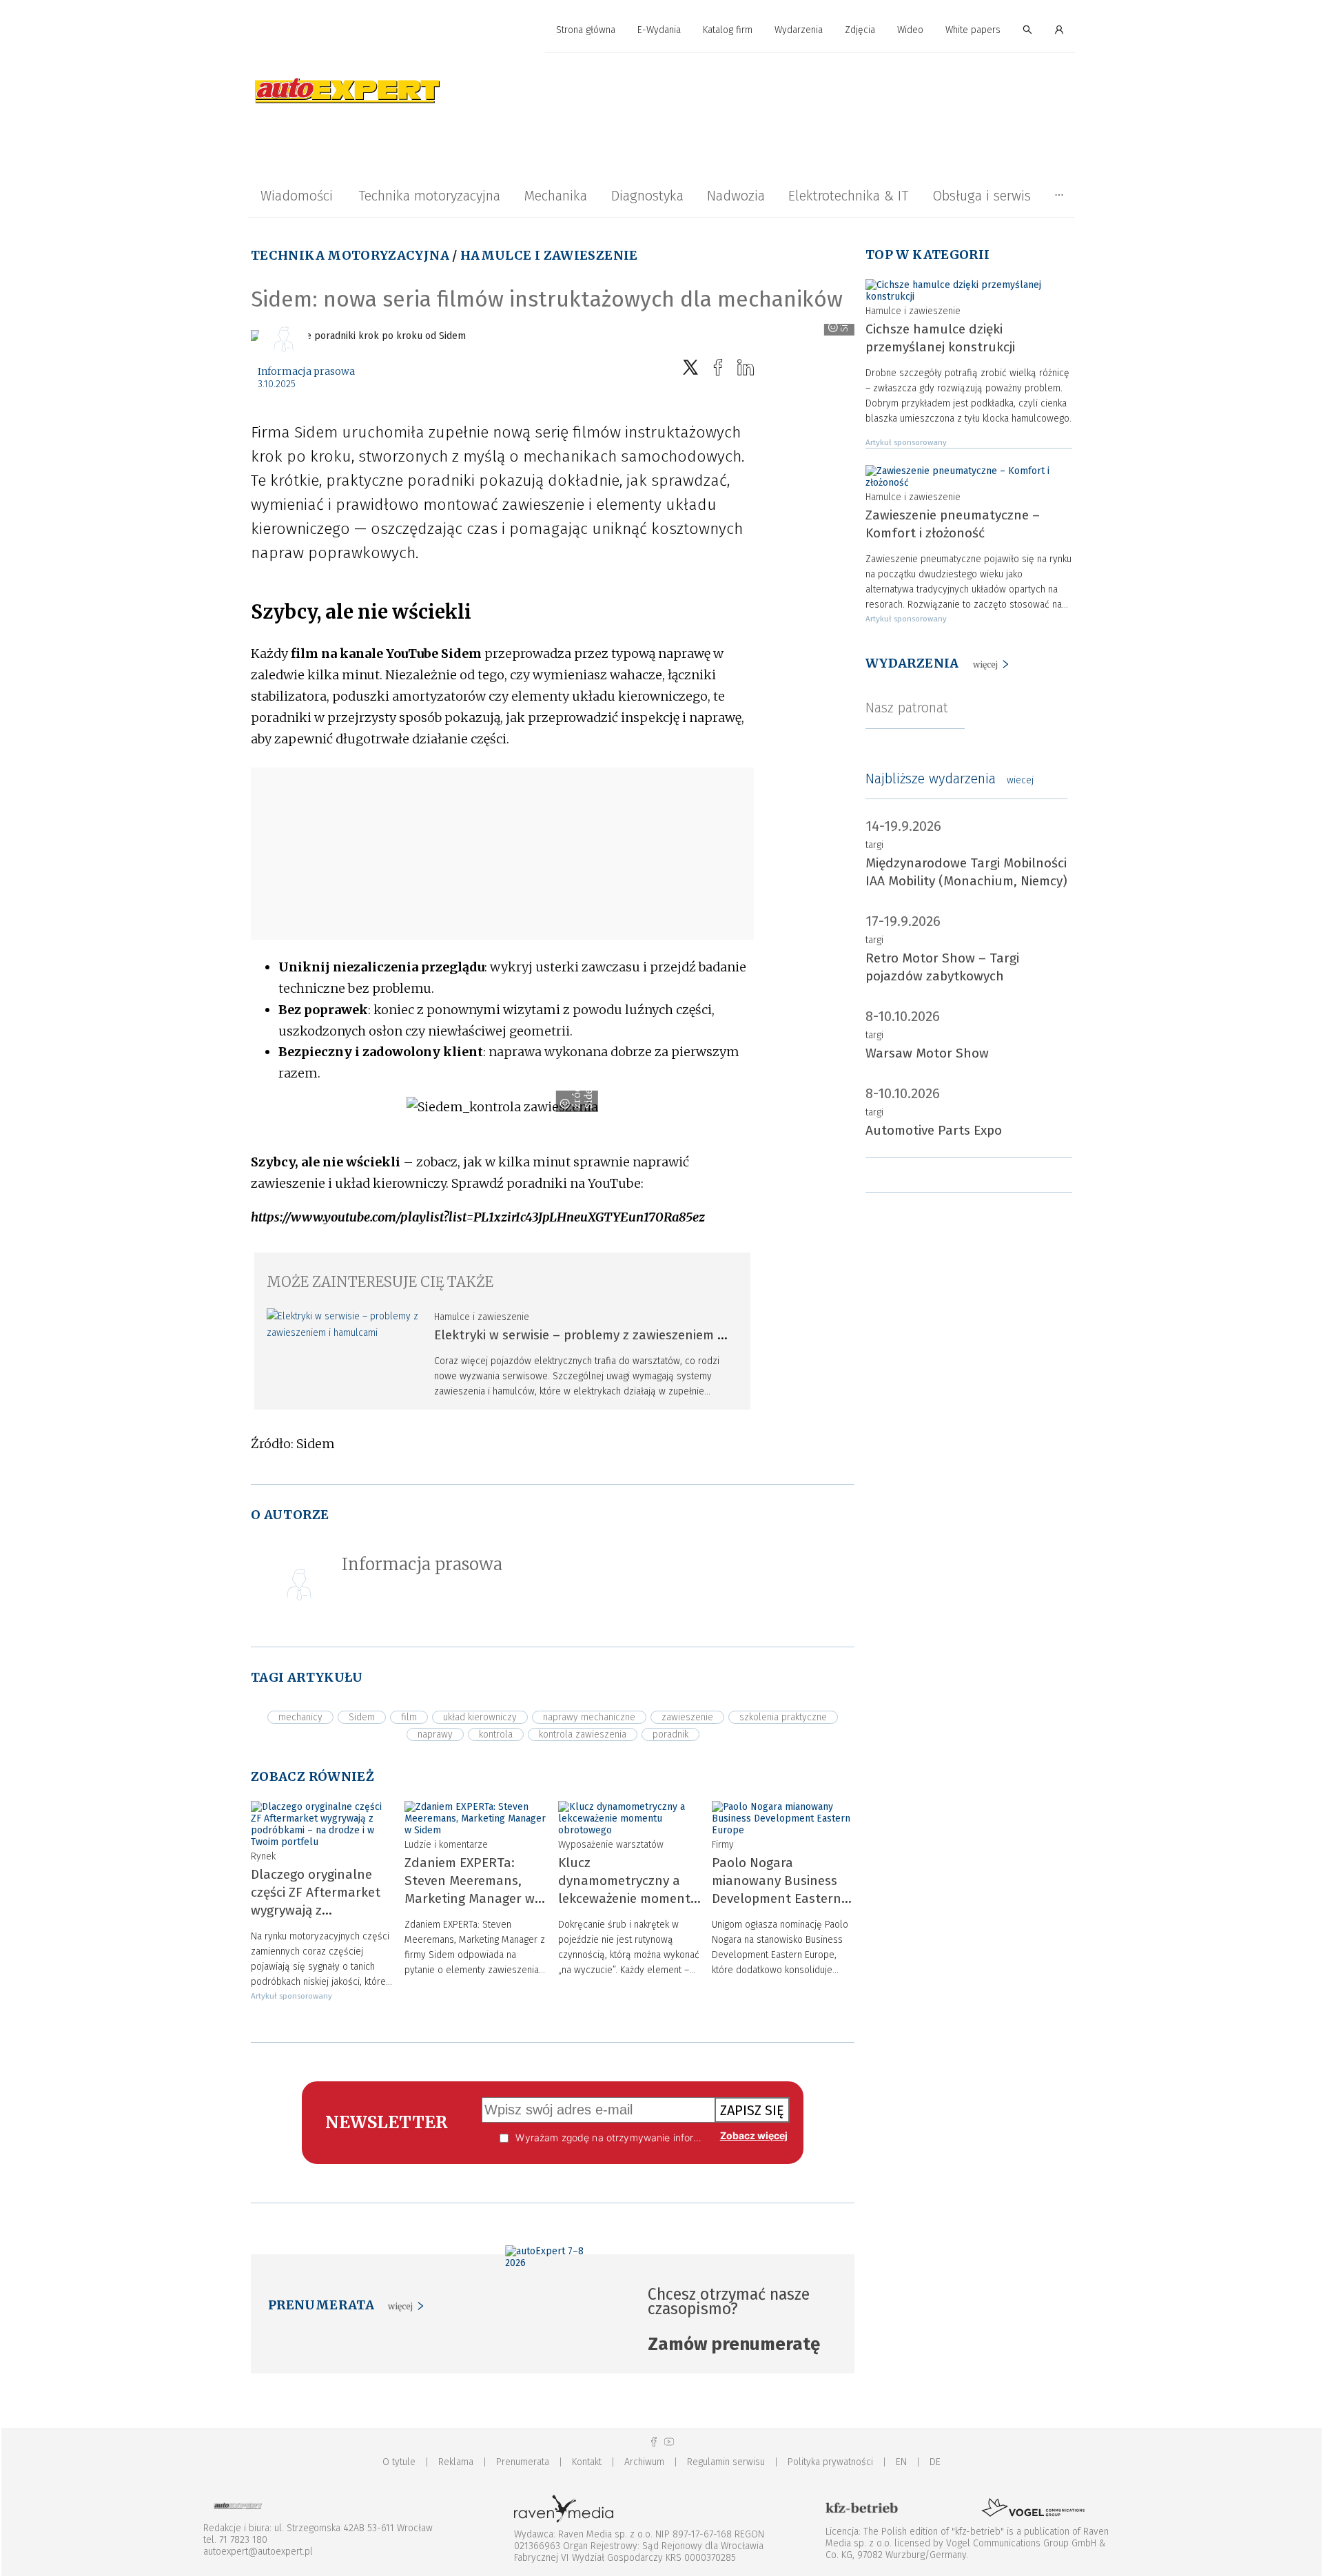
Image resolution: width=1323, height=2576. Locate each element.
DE (935, 2462)
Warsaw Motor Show (927, 1053)
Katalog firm (728, 30)
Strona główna (586, 30)
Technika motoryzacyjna (429, 196)
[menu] (661, 30)
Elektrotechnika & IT (848, 196)
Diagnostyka (647, 196)
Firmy (723, 1845)
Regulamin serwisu (726, 2462)
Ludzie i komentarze (446, 1845)
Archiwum (644, 2462)
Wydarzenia (799, 30)
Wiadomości (297, 196)
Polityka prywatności (830, 2462)
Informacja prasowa (306, 371)
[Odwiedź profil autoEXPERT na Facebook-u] (654, 2442)
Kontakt (587, 2462)
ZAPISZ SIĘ (752, 2110)
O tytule (399, 2462)
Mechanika (555, 196)
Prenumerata (523, 2462)
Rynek (263, 1856)
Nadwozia (736, 196)
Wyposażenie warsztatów (611, 1845)
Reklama (456, 2462)
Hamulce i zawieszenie (549, 255)
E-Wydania (659, 30)
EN (901, 2462)
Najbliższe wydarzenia (950, 779)
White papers (973, 30)
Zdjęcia (860, 30)
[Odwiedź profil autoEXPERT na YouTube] (669, 2442)
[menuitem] (586, 31)
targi (874, 845)
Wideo (910, 30)
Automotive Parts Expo (934, 1130)
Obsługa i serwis (982, 196)
